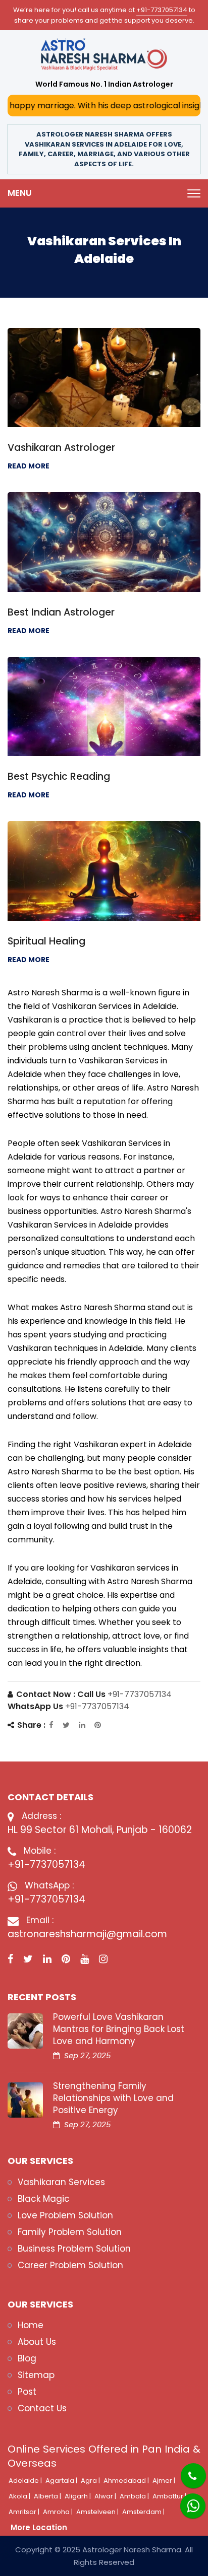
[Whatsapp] (187, 2501)
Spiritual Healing (46, 941)
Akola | (20, 2496)
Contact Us (42, 2408)
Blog (27, 2358)
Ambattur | (170, 2496)
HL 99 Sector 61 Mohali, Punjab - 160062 (100, 1830)
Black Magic (44, 2199)
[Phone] (185, 2469)
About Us (37, 2342)
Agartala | (62, 2481)
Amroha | (59, 2512)
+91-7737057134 (162, 10)
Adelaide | (26, 2481)
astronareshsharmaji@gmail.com (87, 1934)
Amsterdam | (144, 2512)
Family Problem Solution (70, 2232)
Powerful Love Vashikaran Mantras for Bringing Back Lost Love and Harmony (119, 2029)
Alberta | (48, 2496)
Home (31, 2325)
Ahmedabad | (127, 2481)
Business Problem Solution (74, 2249)
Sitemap (36, 2375)
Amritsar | (25, 2512)
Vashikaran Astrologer (61, 448)
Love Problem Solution (65, 2215)
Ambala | (135, 2496)
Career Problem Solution (70, 2265)
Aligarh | (79, 2496)
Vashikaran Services (61, 2182)
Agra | (91, 2481)
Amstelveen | (98, 2512)
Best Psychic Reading (59, 776)
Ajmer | (165, 2481)
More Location (39, 2527)
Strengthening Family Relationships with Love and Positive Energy (113, 2098)
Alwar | (106, 2496)
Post (27, 2392)
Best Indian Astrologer (61, 612)
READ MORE (29, 466)
